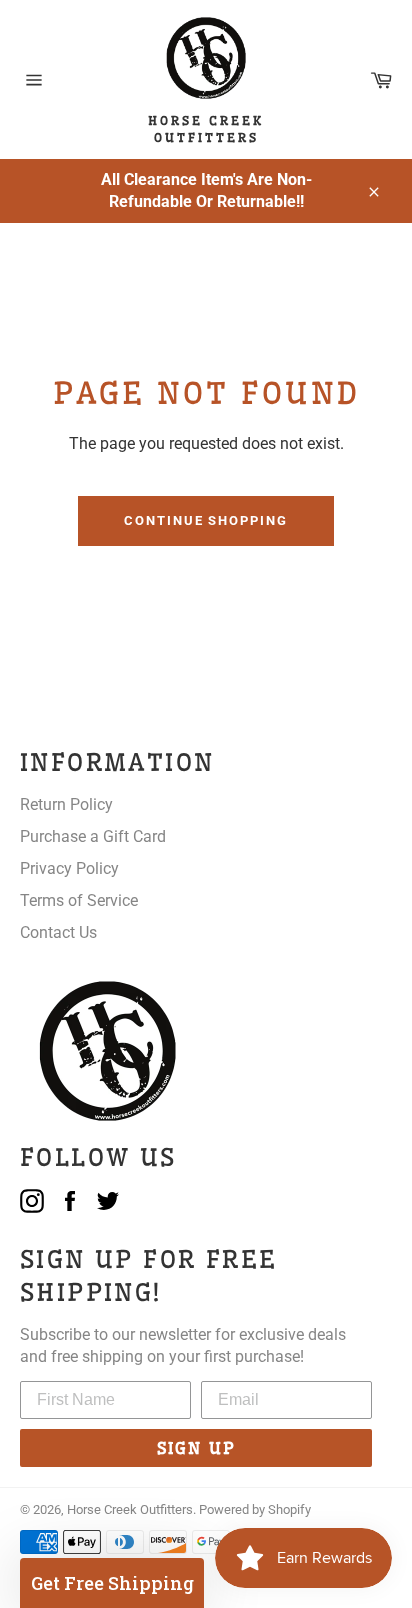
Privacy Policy (69, 868)
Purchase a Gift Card (93, 836)
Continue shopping (206, 520)
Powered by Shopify (255, 1509)
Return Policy (66, 804)
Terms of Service (79, 900)
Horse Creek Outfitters (130, 1509)
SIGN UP (196, 1448)
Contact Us (58, 932)
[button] (112, 1583)
